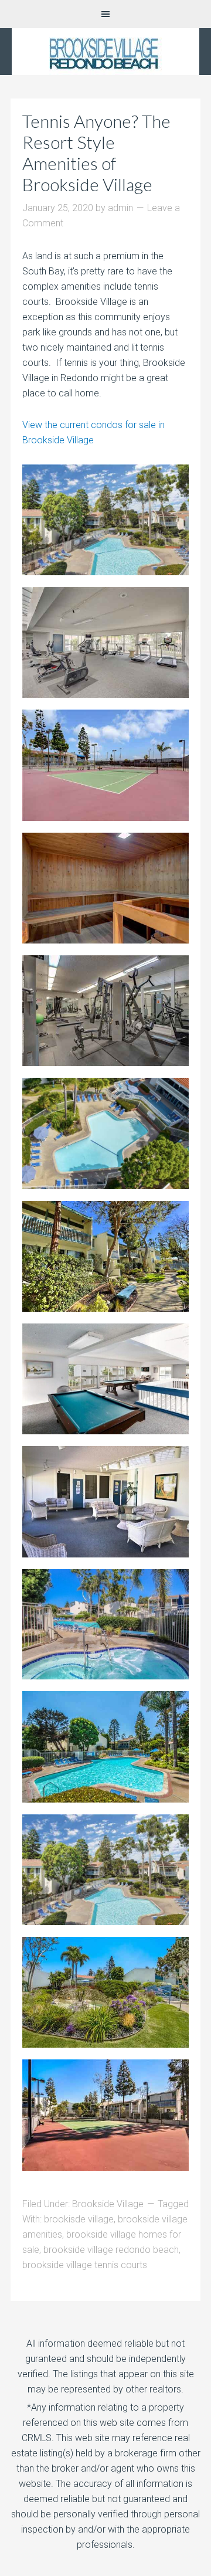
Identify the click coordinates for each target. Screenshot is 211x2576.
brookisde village (79, 2219)
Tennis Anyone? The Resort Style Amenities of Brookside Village (96, 152)
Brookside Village (108, 2204)
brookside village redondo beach (111, 2250)
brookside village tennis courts (85, 2265)
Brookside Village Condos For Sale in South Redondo (105, 52)
